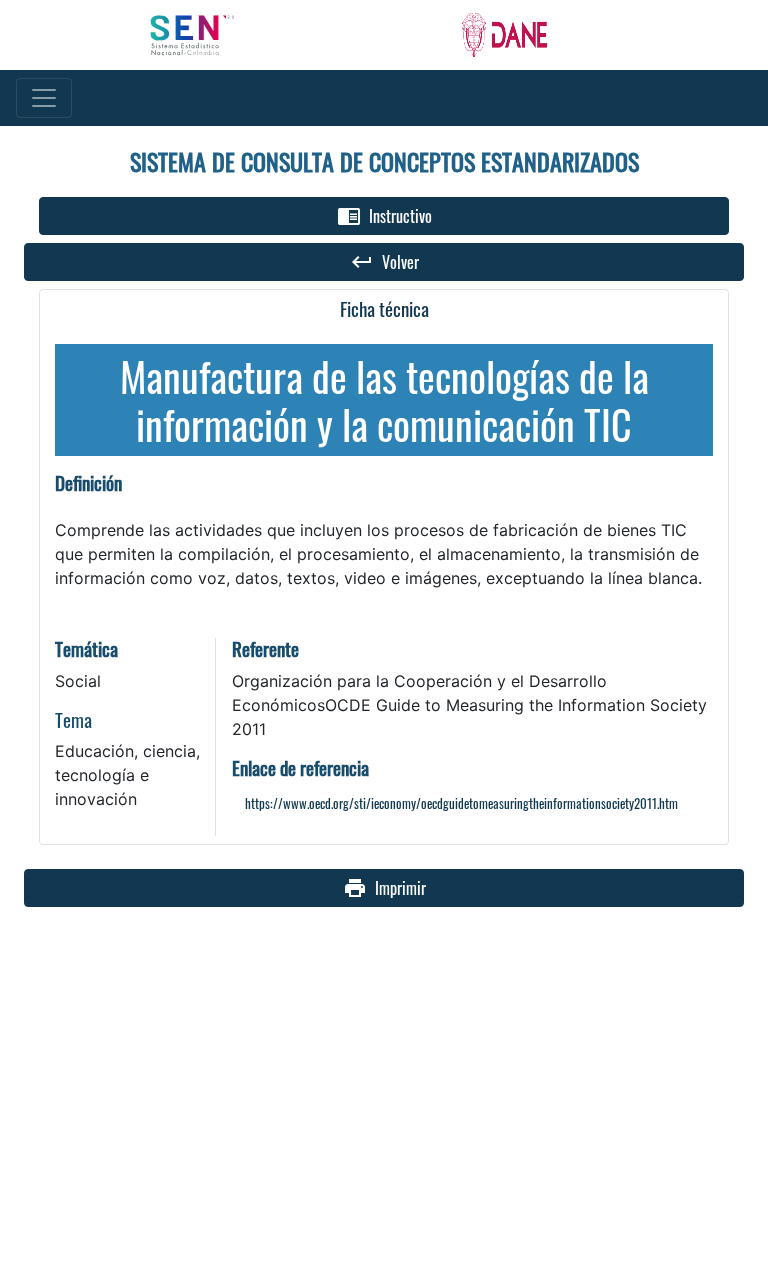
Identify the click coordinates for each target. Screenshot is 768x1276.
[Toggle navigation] (44, 98)
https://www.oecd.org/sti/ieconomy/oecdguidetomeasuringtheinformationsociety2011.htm (461, 803)
